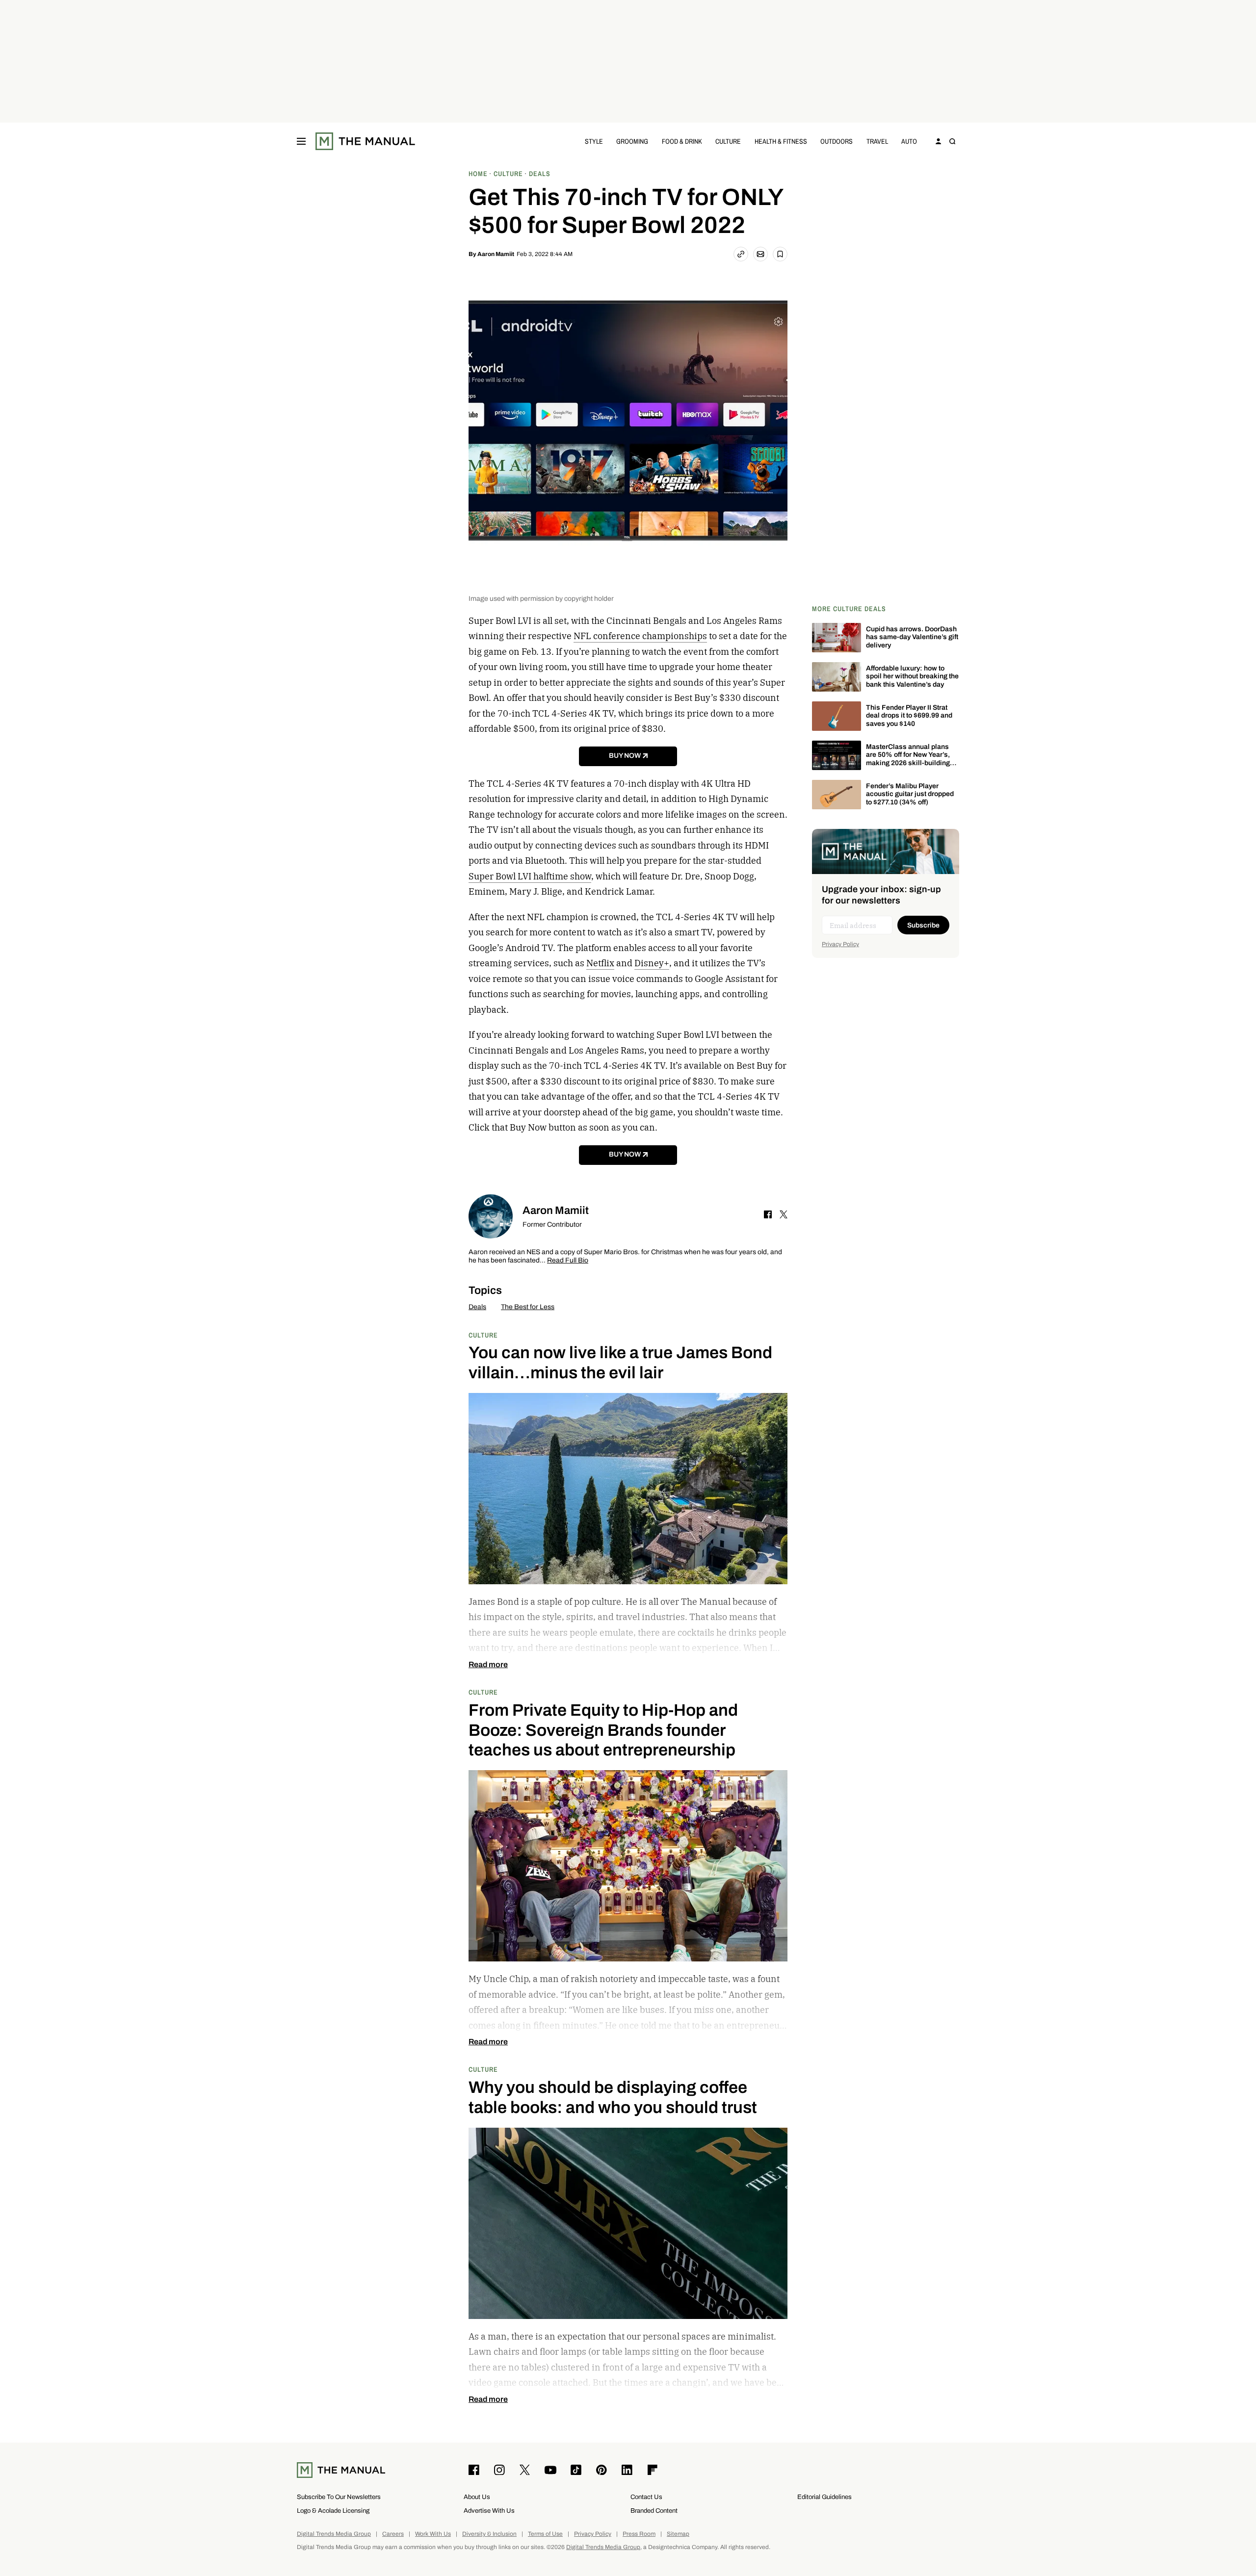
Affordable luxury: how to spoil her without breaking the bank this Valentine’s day (912, 677)
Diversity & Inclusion (489, 2534)
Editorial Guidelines (824, 2497)
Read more (488, 1665)
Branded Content (654, 2511)
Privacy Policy (840, 944)
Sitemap (678, 2534)
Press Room (639, 2534)
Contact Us (646, 2497)
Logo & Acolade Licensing (333, 2511)
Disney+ (652, 963)
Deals (477, 1307)
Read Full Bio (568, 1261)
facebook (768, 1214)
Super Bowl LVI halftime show (530, 876)
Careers (393, 2534)
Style (594, 141)
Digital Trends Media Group (334, 2534)
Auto (909, 141)
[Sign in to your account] (939, 141)
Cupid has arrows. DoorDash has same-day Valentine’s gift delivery (912, 637)
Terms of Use (545, 2534)
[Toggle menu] (301, 141)
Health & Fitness (781, 141)
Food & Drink (682, 141)
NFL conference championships (640, 636)
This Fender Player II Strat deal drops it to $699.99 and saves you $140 (909, 716)
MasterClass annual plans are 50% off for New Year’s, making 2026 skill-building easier (908, 759)
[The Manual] (365, 141)
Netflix (600, 963)
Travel (877, 141)
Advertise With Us (489, 2511)
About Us (477, 2497)
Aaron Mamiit (496, 254)
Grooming (632, 141)
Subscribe (923, 925)
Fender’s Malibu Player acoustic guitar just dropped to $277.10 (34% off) (910, 794)
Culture (728, 141)
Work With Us (433, 2534)
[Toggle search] (952, 141)
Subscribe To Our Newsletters (339, 2497)
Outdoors (837, 141)
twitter (784, 1214)
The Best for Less (528, 1307)
